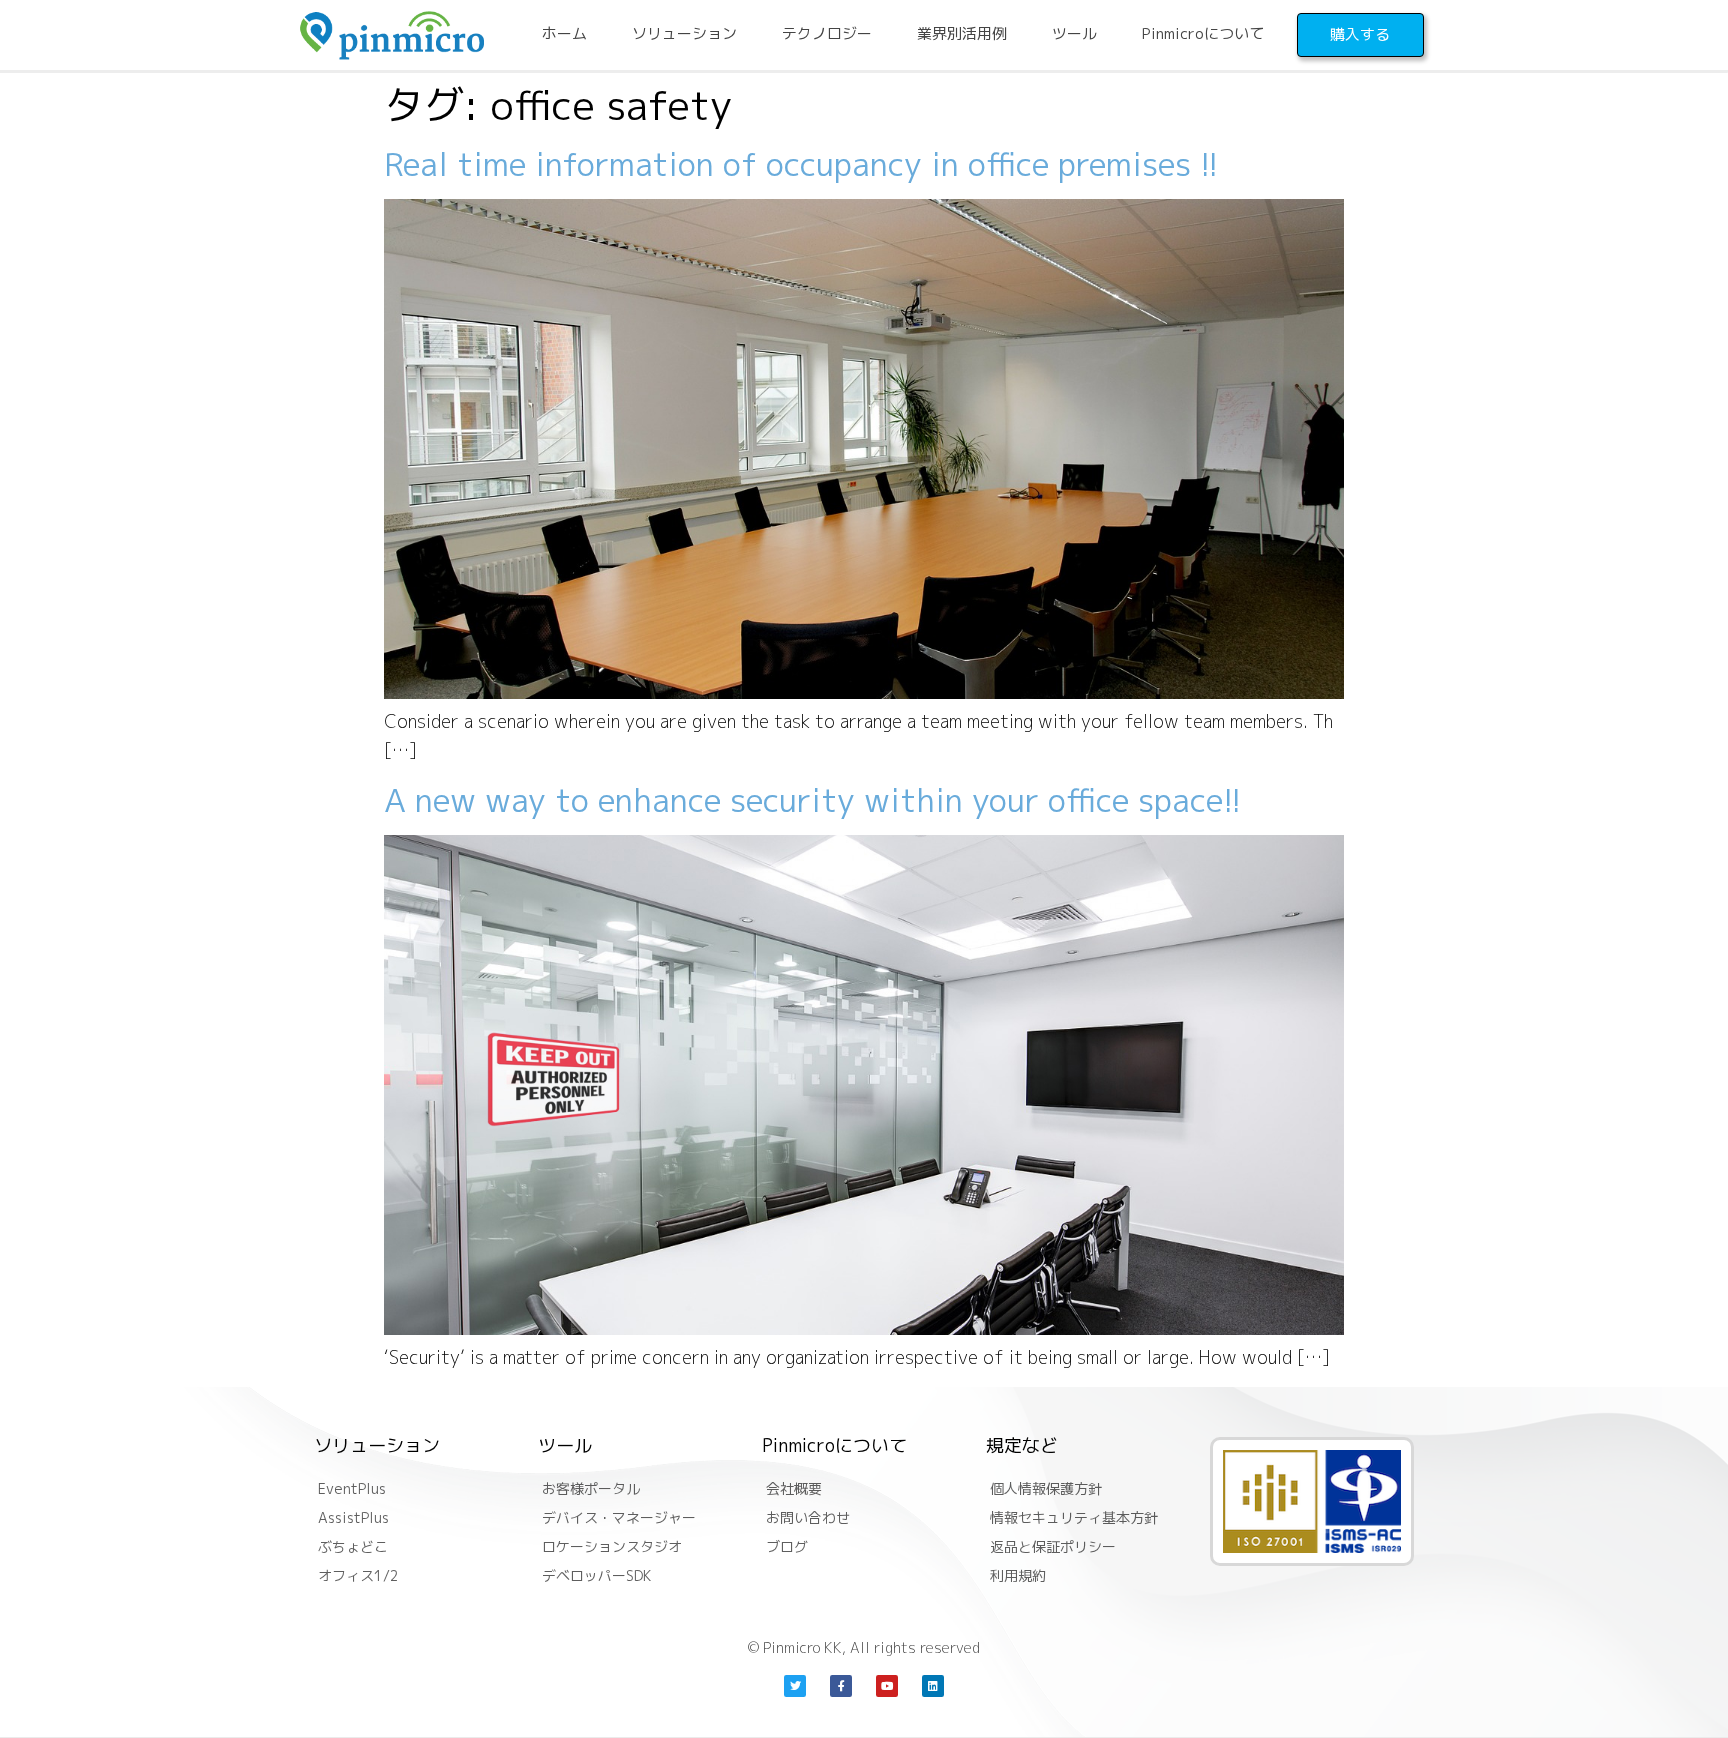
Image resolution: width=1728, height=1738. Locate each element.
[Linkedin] (933, 1686)
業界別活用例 (962, 33)
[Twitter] (795, 1686)
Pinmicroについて (1203, 33)
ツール (1074, 33)
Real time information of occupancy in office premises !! (801, 164)
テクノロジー (827, 33)
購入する (1360, 34)
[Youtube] (887, 1686)
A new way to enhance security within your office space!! (813, 800)
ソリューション (684, 33)
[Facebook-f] (841, 1686)
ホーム (564, 33)
